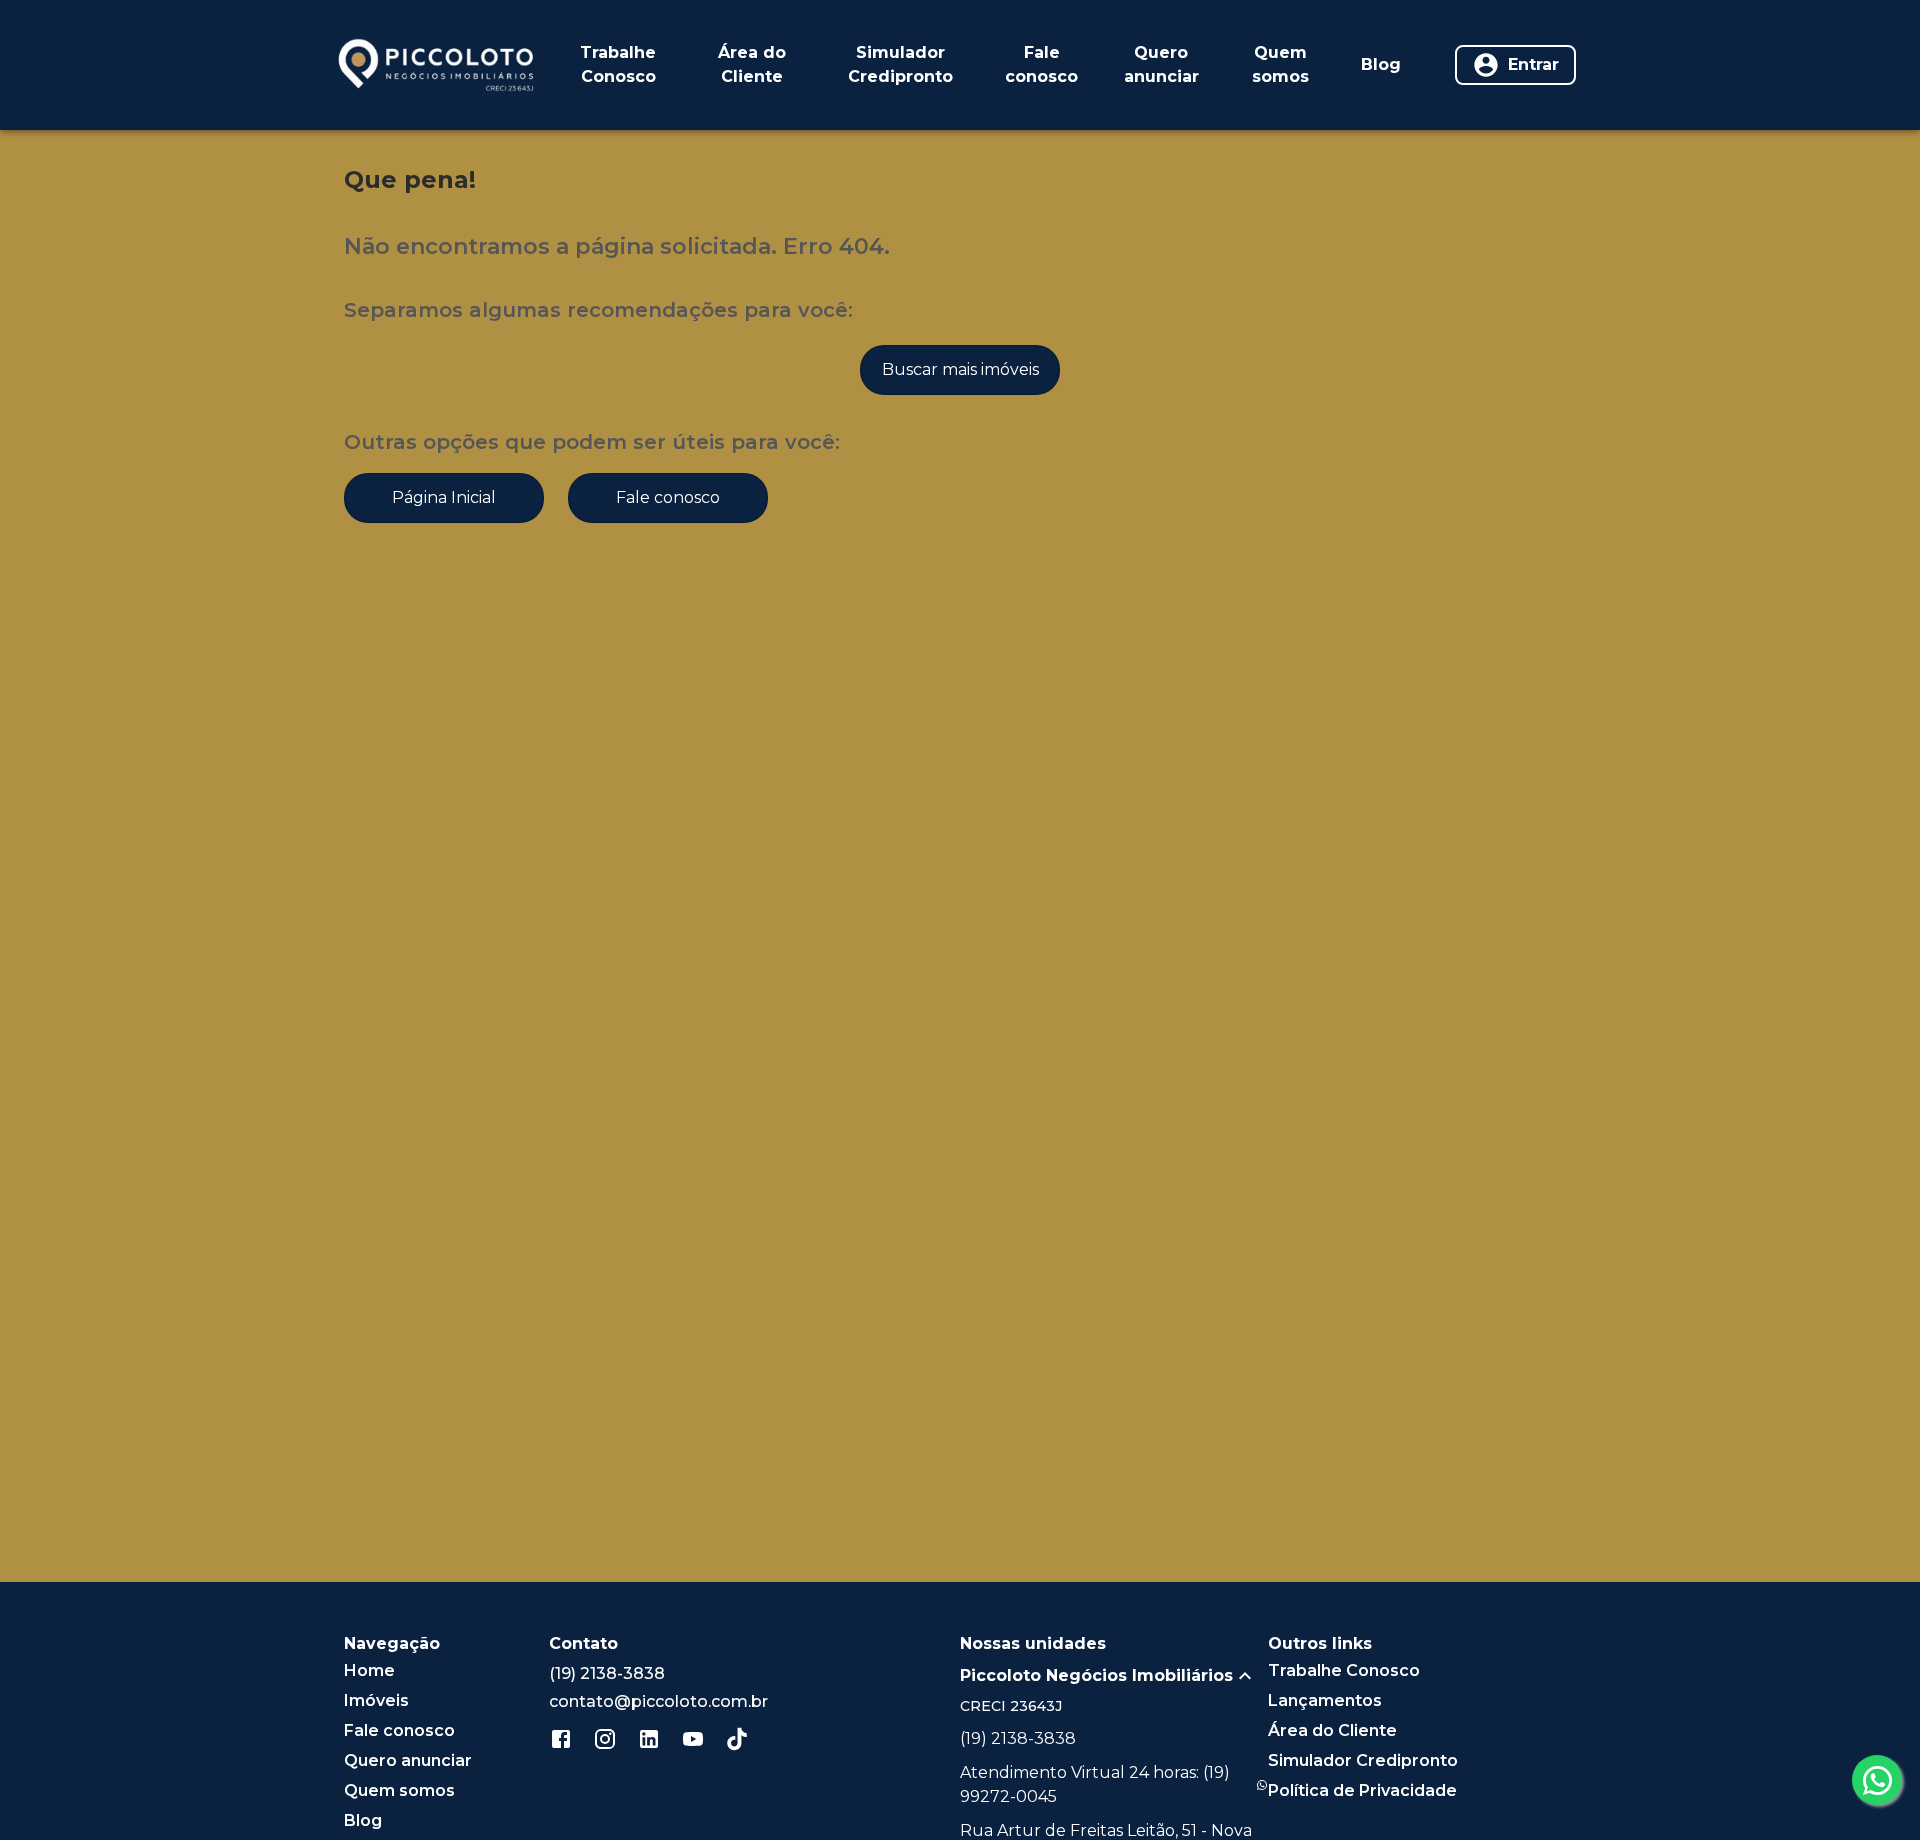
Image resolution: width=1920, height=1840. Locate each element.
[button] (1114, 1676)
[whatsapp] (1877, 1780)
